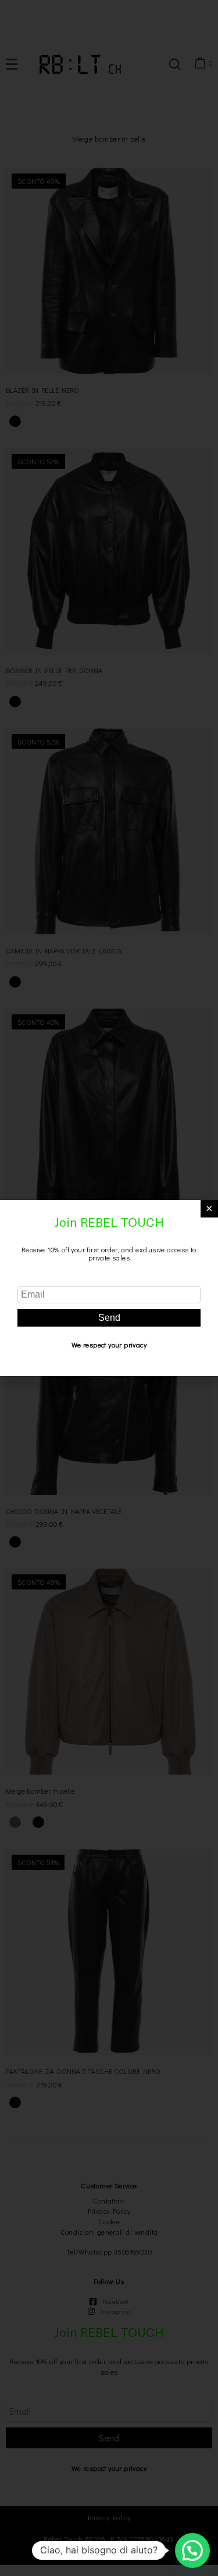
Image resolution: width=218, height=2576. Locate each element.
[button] (192, 2550)
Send (109, 1318)
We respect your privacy (109, 1345)
